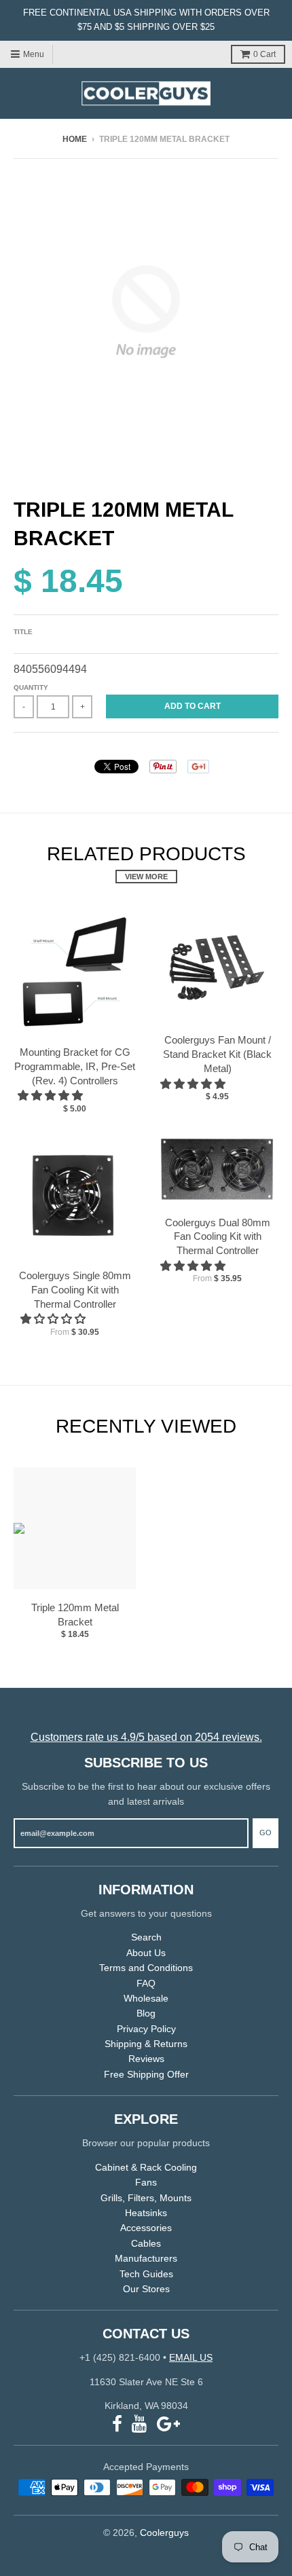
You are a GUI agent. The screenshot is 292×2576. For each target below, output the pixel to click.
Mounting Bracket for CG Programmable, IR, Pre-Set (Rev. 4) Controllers (75, 1066)
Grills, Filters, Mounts (146, 2198)
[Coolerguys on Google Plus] (168, 2424)
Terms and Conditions (146, 1968)
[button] (52, 1096)
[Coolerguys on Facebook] (117, 2424)
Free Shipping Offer (146, 2074)
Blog (146, 2013)
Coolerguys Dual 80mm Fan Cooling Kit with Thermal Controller (218, 1237)
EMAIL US (191, 2357)
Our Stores (146, 2289)
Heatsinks (146, 2213)
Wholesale (146, 1998)
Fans (146, 2182)
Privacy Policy (146, 2029)
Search (146, 1937)
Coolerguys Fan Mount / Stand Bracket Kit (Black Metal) (217, 1054)
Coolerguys (164, 2533)
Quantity (31, 687)
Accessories (146, 2228)
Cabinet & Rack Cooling (146, 2167)
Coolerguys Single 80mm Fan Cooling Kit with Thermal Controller (75, 1290)
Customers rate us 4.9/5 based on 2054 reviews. (146, 1737)
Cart (264, 54)
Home (75, 139)
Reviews (146, 2059)
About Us (146, 1953)
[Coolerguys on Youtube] (140, 2424)
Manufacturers (146, 2258)
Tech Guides (146, 2274)
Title (23, 632)
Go (266, 1833)
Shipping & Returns (146, 2044)
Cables (146, 2243)
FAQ (146, 1983)
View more (146, 877)
